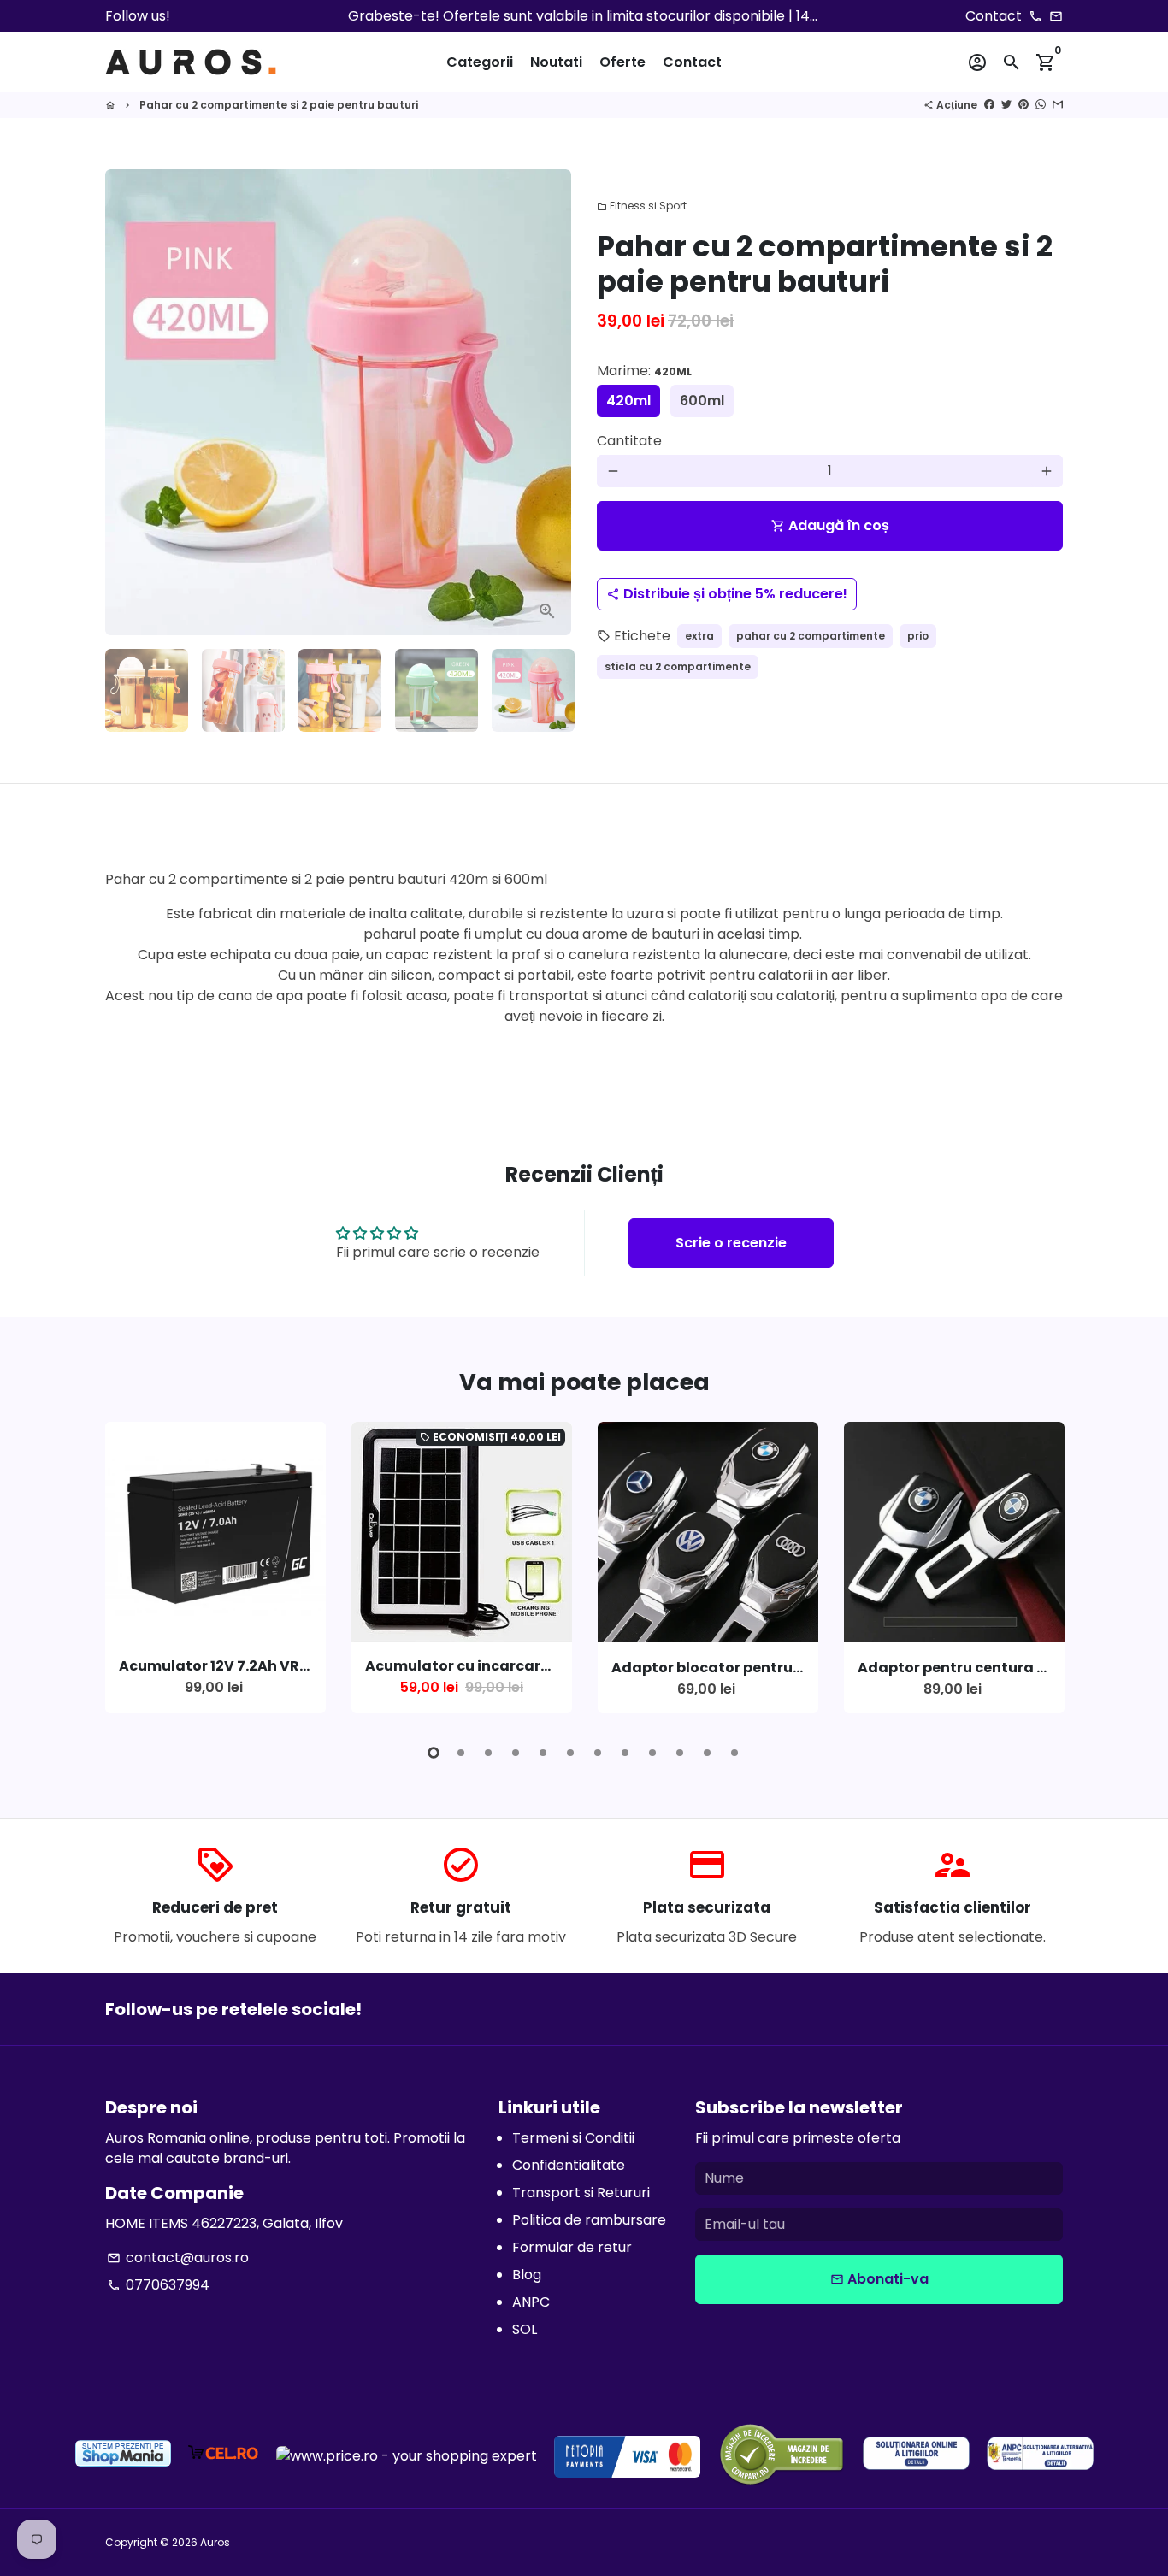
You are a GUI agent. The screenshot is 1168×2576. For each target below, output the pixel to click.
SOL (525, 2329)
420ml (628, 401)
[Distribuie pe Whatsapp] (1041, 105)
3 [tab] (488, 1753)
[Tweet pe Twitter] (1006, 105)
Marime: (644, 371)
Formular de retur (572, 2247)
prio (918, 636)
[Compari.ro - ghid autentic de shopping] (782, 2457)
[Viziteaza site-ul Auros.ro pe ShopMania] (123, 2456)
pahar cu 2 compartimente (811, 636)
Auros (215, 2542)
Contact (692, 62)
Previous (128, 403)
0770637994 (158, 2285)
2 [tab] (461, 1753)
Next (1046, 1571)
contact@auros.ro (178, 2258)
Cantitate (629, 441)
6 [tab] (570, 1753)
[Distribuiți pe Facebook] (989, 105)
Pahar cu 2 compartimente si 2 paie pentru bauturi (279, 105)
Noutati (556, 62)
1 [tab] (434, 1753)
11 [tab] (707, 1753)
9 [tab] (652, 1753)
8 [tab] (625, 1753)
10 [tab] (680, 1753)
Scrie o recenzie (731, 1243)
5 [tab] (543, 1753)
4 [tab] (516, 1753)
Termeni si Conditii (573, 2138)
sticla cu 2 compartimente (678, 666)
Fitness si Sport (642, 206)
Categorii (480, 62)
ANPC (531, 2302)
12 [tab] (734, 1753)
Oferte (622, 62)
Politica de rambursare (589, 2220)
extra (699, 636)
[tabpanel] (215, 1568)
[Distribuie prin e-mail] (1058, 105)
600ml (702, 401)
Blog (527, 2275)
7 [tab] (598, 1753)
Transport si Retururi (581, 2193)
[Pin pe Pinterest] (1023, 105)
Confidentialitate (569, 2165)
